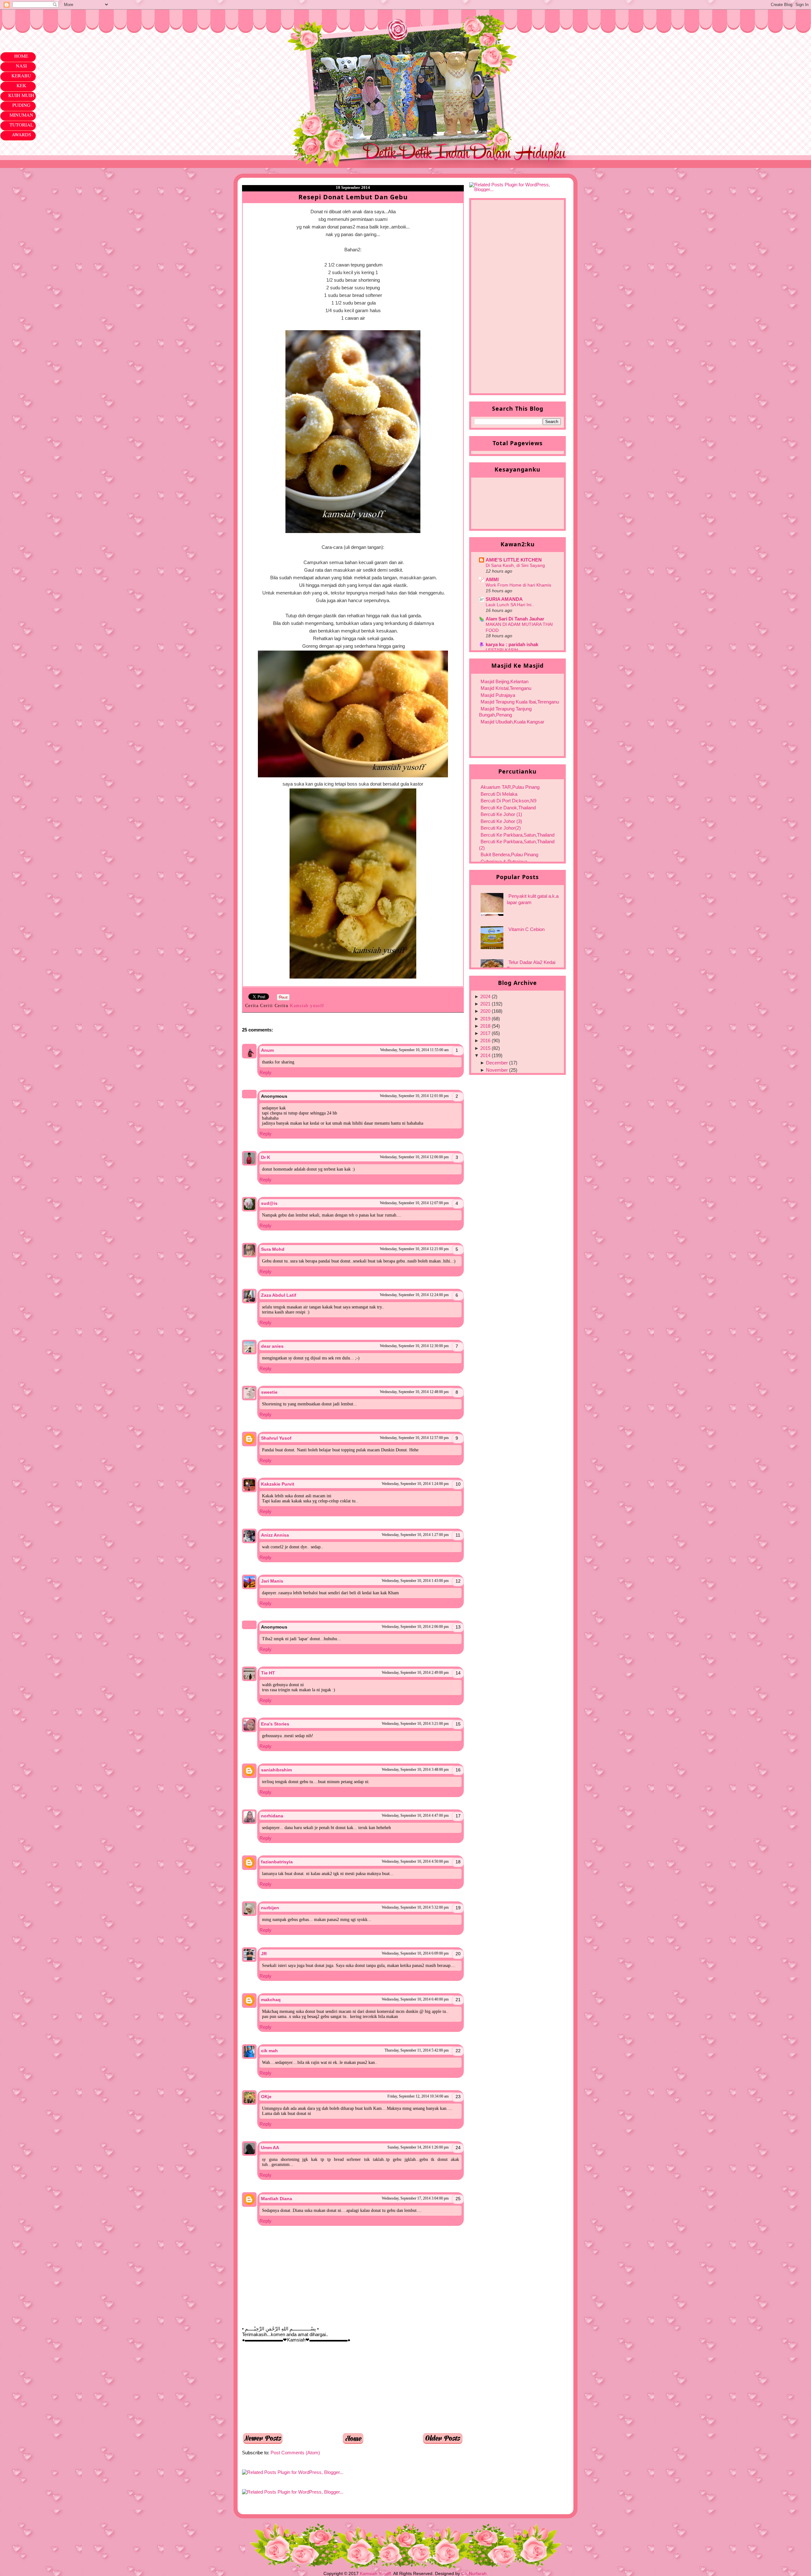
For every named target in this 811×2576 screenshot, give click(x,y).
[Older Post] (443, 2442)
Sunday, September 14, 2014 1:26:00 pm (418, 2147)
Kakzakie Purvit (278, 1484)
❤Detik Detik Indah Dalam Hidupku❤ (278, 24)
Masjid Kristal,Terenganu (506, 688)
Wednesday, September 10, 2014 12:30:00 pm (414, 1346)
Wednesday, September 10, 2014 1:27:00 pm (415, 1535)
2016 (485, 1041)
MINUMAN (21, 115)
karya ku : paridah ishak (512, 644)
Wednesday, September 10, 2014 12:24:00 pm (414, 1295)
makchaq (271, 2000)
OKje (266, 2097)
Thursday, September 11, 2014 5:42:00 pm (417, 2050)
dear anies (272, 1346)
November (497, 1070)
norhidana (272, 1816)
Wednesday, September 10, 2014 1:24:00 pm (415, 1484)
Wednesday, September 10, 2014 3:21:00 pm (415, 1724)
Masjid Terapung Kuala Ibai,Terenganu (520, 702)
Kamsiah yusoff (308, 1006)
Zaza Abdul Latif (279, 1295)
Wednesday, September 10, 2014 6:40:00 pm (415, 1999)
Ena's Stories (275, 1724)
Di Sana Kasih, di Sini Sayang (515, 565)
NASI (21, 66)
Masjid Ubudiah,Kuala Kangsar (512, 722)
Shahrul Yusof (276, 1438)
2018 (485, 1026)
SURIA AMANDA (504, 599)
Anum (267, 1050)
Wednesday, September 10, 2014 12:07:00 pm (414, 1203)
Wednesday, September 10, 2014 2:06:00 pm (415, 1627)
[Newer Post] (263, 2442)
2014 (485, 1055)
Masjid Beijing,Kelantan (504, 681)
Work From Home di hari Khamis (518, 585)
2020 (485, 1011)
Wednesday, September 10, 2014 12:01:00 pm (414, 1096)
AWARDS (21, 134)
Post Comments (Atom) (295, 2453)
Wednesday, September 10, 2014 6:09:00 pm (415, 1953)
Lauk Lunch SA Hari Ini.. (510, 605)
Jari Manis (272, 1581)
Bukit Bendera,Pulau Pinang (509, 854)
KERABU (21, 75)
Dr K (266, 1157)
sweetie (269, 1392)
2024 (485, 996)
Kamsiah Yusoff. (376, 2573)
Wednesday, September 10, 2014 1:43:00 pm (415, 1581)
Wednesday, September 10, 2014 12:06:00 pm (414, 1157)
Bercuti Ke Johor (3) (501, 821)
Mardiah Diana (277, 2199)
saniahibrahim (276, 1770)
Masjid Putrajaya (498, 695)
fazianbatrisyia (277, 1862)
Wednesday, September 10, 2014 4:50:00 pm (415, 1861)
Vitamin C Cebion (527, 929)
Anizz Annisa (275, 1535)
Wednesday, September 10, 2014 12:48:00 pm (414, 1392)
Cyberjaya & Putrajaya (504, 861)
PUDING (21, 105)
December (497, 1063)
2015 (485, 1048)
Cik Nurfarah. (475, 2573)
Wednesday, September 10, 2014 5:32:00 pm (415, 1907)
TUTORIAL (21, 125)
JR (264, 1954)
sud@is (269, 1203)
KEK (21, 85)
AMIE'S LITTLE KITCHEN (514, 560)
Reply (265, 1073)
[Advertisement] (290, 2387)
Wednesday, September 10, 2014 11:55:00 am (414, 1050)
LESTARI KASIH (502, 650)
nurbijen (270, 1908)
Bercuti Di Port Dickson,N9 (508, 801)
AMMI (492, 579)
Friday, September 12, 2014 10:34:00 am (418, 2096)
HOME (21, 56)
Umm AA (270, 2148)
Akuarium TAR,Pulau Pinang (510, 787)
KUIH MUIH (21, 95)
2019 (485, 1019)
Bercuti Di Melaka (499, 794)
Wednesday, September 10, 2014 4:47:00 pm (415, 1815)
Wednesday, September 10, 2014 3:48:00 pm (415, 1770)
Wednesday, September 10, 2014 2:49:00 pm (415, 1673)
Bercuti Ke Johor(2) (501, 828)
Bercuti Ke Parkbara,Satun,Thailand (517, 835)
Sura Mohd (273, 1249)
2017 (485, 1033)
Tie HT (268, 1673)
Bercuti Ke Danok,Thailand (508, 808)
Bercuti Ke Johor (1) (501, 814)
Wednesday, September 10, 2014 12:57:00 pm (414, 1438)
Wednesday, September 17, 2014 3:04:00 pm (415, 2198)
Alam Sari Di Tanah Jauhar (515, 619)
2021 (485, 1004)
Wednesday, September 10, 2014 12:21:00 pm (414, 1249)
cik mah (269, 2051)
